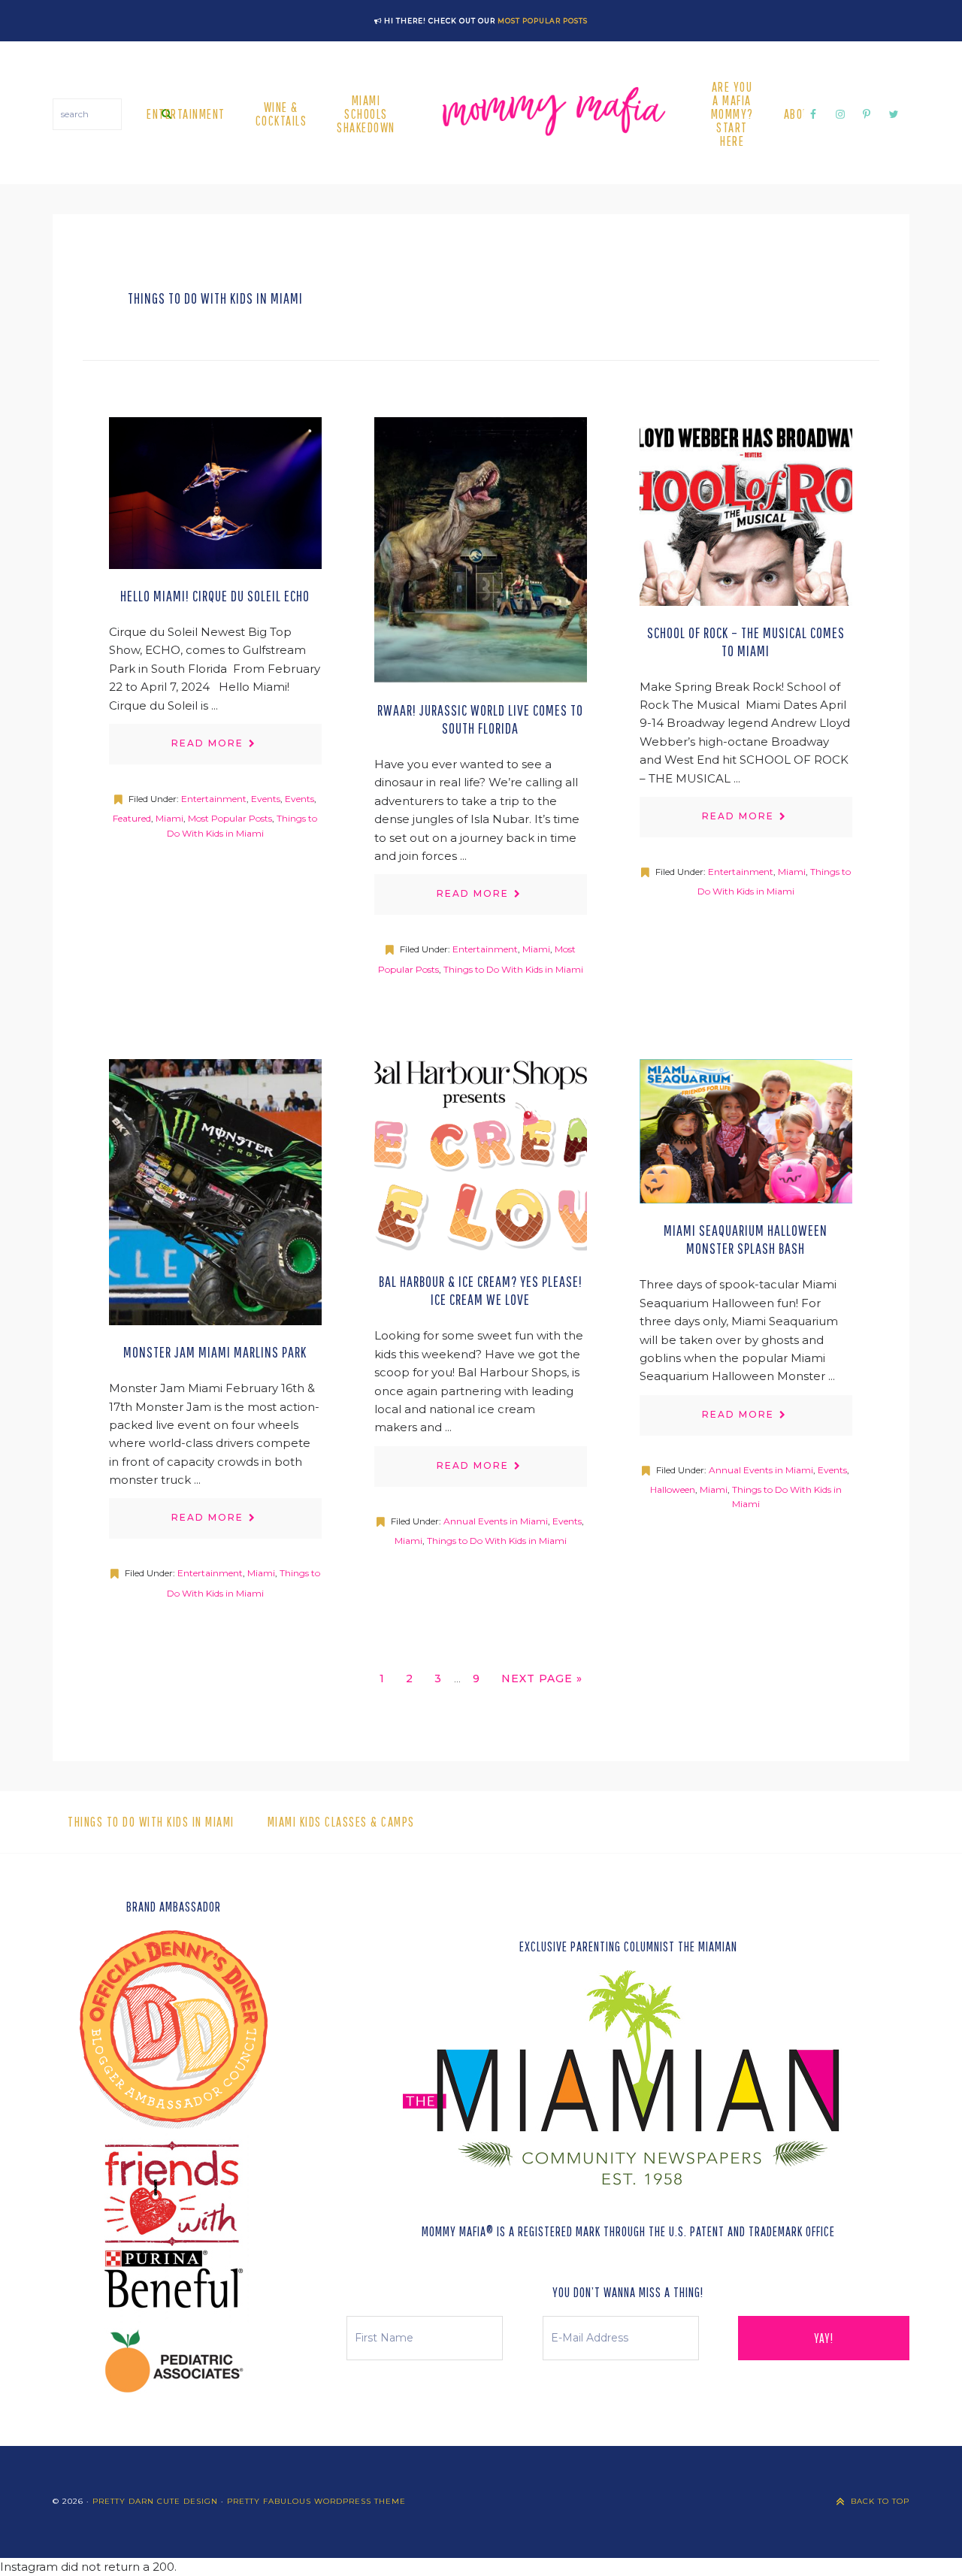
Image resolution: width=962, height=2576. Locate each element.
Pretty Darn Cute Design (155, 2501)
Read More (207, 743)
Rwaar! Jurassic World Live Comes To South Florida (480, 719)
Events (266, 799)
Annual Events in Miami (496, 1521)
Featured (132, 818)
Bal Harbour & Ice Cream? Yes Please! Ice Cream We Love (481, 1290)
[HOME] (553, 114)
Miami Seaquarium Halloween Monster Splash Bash (746, 1239)
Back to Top (880, 2501)
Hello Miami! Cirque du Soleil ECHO (215, 596)
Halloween (673, 1489)
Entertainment (214, 799)
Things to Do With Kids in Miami (513, 969)
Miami (169, 818)
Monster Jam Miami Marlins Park (215, 1352)
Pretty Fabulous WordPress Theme (316, 2501)
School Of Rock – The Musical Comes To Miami (746, 642)
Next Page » (542, 1682)
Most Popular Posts (543, 21)
